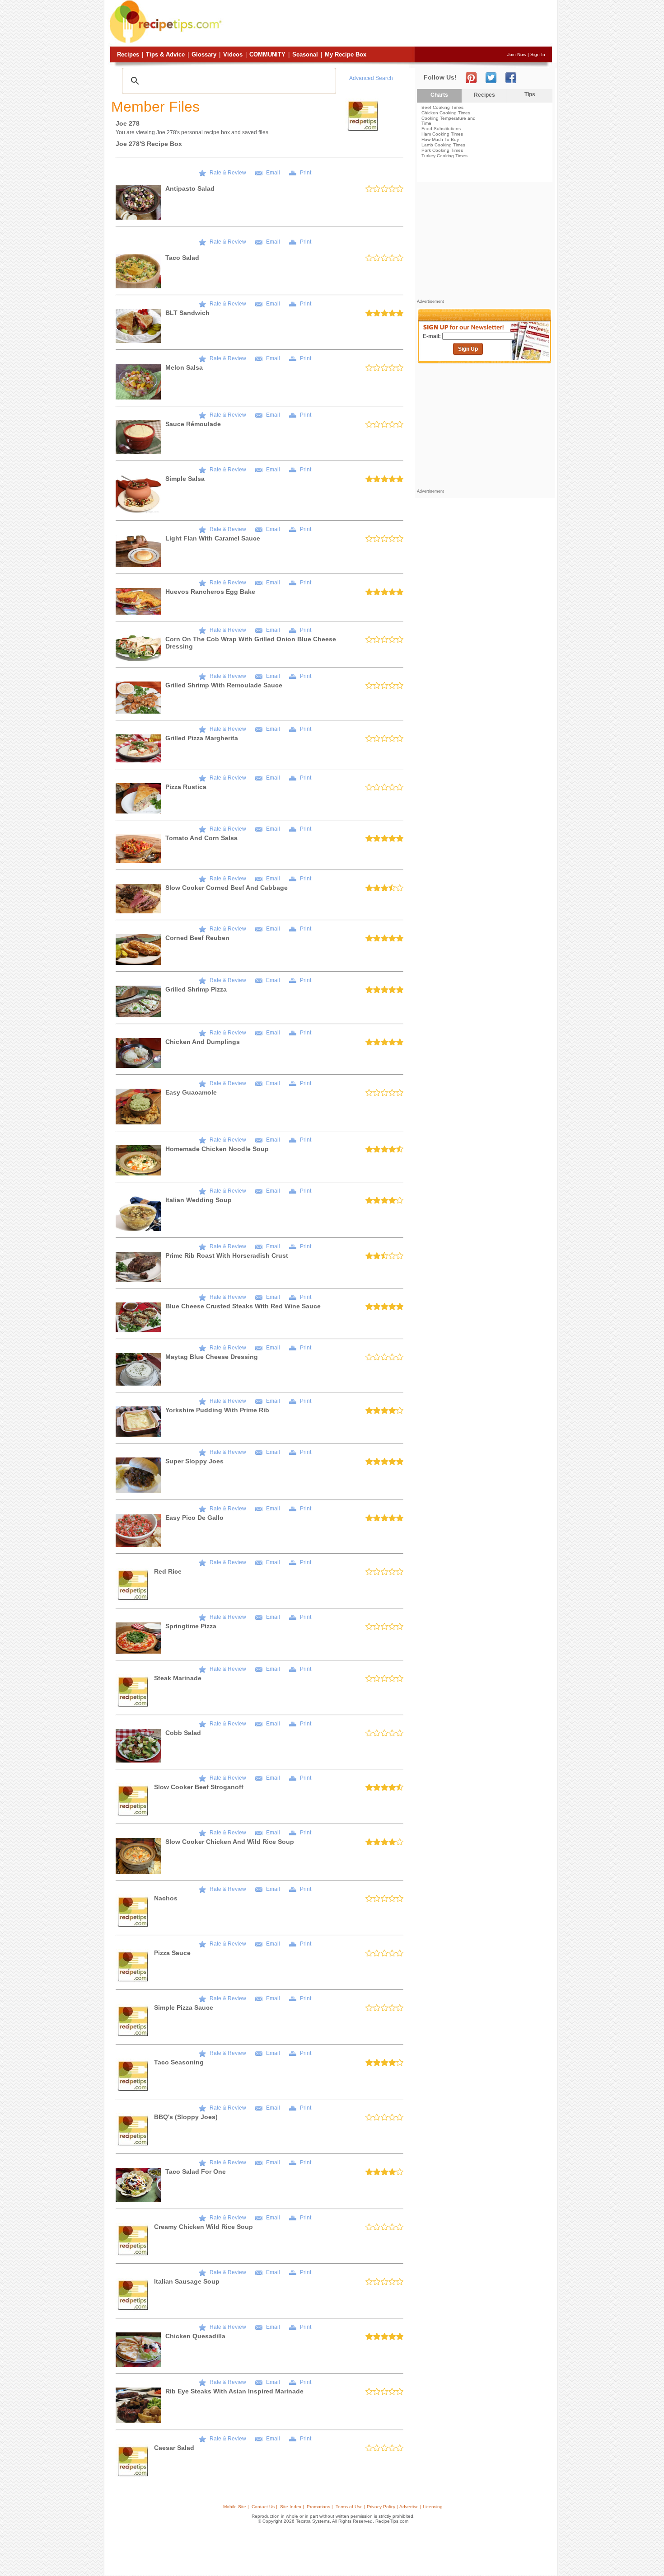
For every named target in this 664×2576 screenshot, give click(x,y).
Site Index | (292, 2507)
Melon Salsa (184, 367)
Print (306, 173)
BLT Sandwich (187, 313)
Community (267, 54)
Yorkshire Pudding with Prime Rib (217, 1410)
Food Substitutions (441, 129)
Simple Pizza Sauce (184, 2007)
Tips (530, 94)
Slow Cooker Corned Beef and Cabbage (227, 888)
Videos (233, 54)
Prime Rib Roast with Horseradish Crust (227, 1255)
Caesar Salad (174, 2448)
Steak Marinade (178, 1678)
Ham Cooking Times (442, 134)
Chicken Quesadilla (195, 2336)
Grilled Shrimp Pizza (196, 989)
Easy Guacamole (191, 1092)
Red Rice (168, 1571)
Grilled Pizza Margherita (202, 738)
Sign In (538, 54)
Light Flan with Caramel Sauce (213, 538)
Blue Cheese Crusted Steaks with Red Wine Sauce (243, 1306)
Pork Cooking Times (442, 150)
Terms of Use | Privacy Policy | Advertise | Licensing (389, 2507)
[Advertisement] (388, 24)
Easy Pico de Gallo (194, 1518)
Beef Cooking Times (442, 107)
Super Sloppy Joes (194, 1461)
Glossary (204, 54)
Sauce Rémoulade (193, 424)
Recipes (128, 54)
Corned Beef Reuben (197, 938)
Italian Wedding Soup (199, 1200)
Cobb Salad (183, 1733)
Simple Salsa (185, 479)
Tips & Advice (165, 54)
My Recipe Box (346, 54)
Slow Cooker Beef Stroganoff (199, 1787)
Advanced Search (371, 78)
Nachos (166, 1898)
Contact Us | (264, 2507)
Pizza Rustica (186, 787)
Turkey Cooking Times (444, 156)
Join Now (517, 54)
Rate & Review (228, 173)
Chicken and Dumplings (203, 1042)
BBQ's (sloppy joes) (186, 2117)
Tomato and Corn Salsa (201, 838)
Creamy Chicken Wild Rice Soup (203, 2227)
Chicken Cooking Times (446, 113)
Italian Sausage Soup (187, 2281)
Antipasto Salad (190, 188)
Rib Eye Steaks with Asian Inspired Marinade (234, 2391)
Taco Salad (182, 258)
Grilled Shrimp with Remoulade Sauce (224, 685)
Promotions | (320, 2507)
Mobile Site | (236, 2507)
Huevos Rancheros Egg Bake (210, 592)
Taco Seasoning (179, 2062)
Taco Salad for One (196, 2172)
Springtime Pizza (191, 1626)
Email (273, 173)
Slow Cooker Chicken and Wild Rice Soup (230, 1842)
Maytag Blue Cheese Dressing (212, 1357)
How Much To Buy (440, 139)
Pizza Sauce (172, 1953)
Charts (439, 95)
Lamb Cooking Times (443, 145)
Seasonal (305, 54)
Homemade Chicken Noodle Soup (217, 1149)
